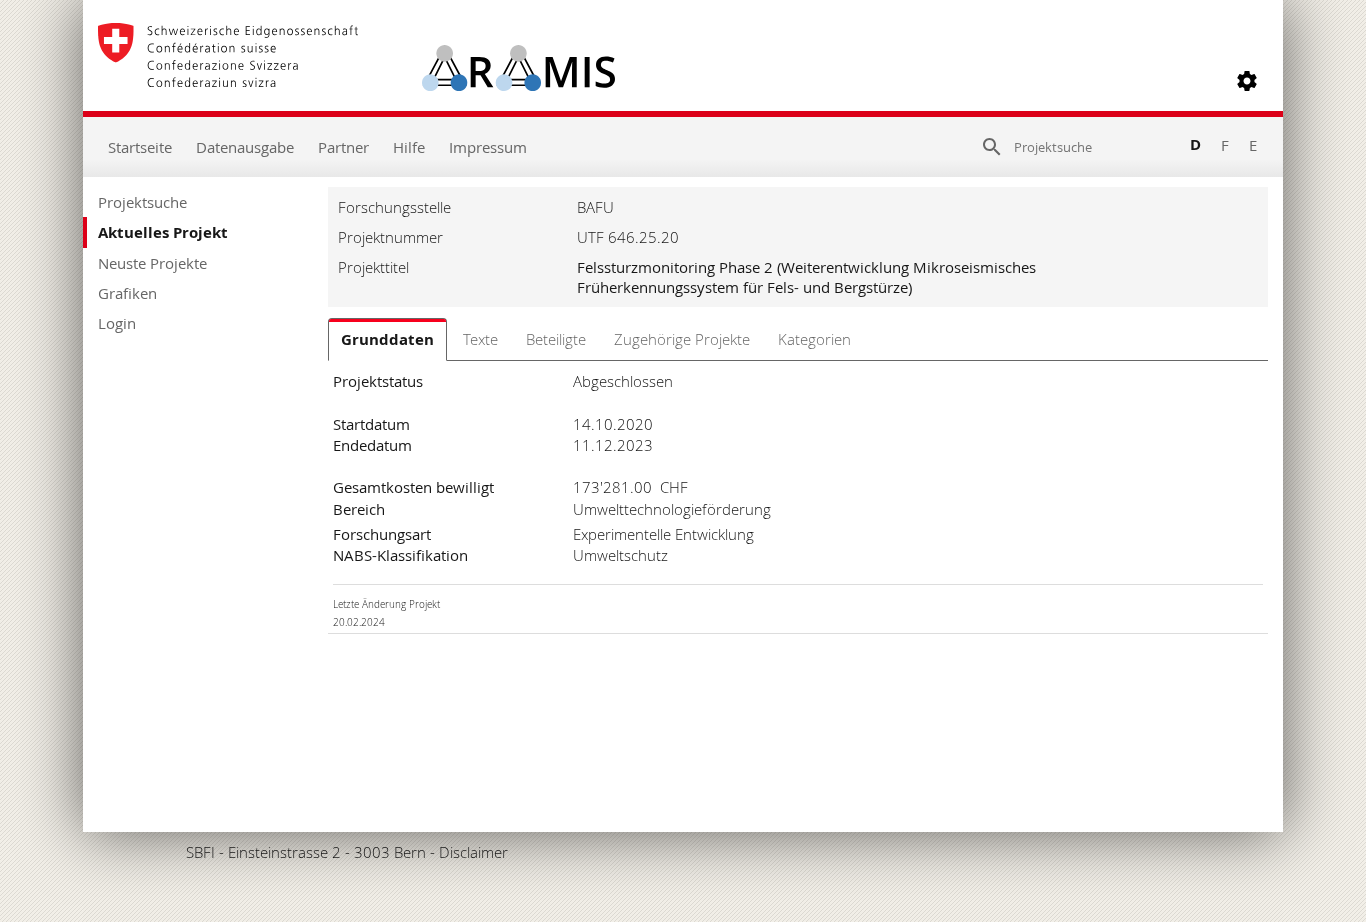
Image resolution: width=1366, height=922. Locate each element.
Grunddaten (387, 339)
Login (117, 323)
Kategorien (814, 339)
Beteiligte (556, 339)
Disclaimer (473, 852)
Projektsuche (142, 202)
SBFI (200, 852)
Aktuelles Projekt (163, 232)
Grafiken (127, 293)
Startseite (140, 147)
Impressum (488, 147)
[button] (1247, 81)
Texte (480, 339)
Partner (343, 147)
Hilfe (409, 147)
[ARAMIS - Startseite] (356, 81)
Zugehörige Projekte (682, 339)
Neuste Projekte (152, 263)
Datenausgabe (245, 147)
